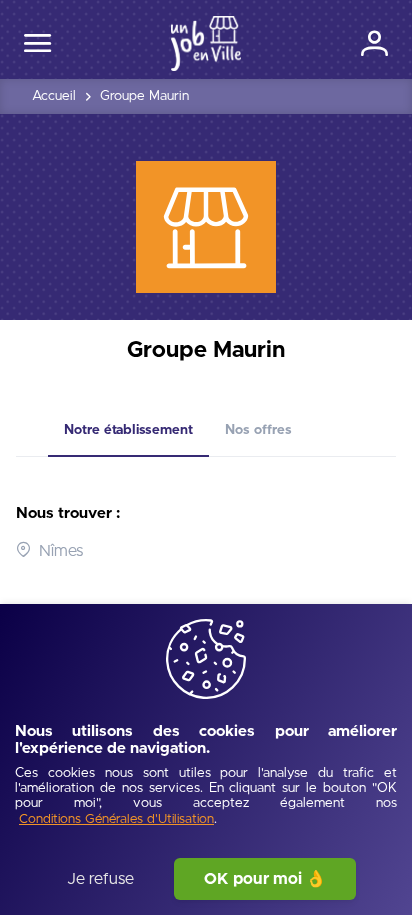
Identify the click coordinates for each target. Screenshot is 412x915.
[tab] (128, 431)
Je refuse (100, 879)
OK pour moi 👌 (265, 879)
